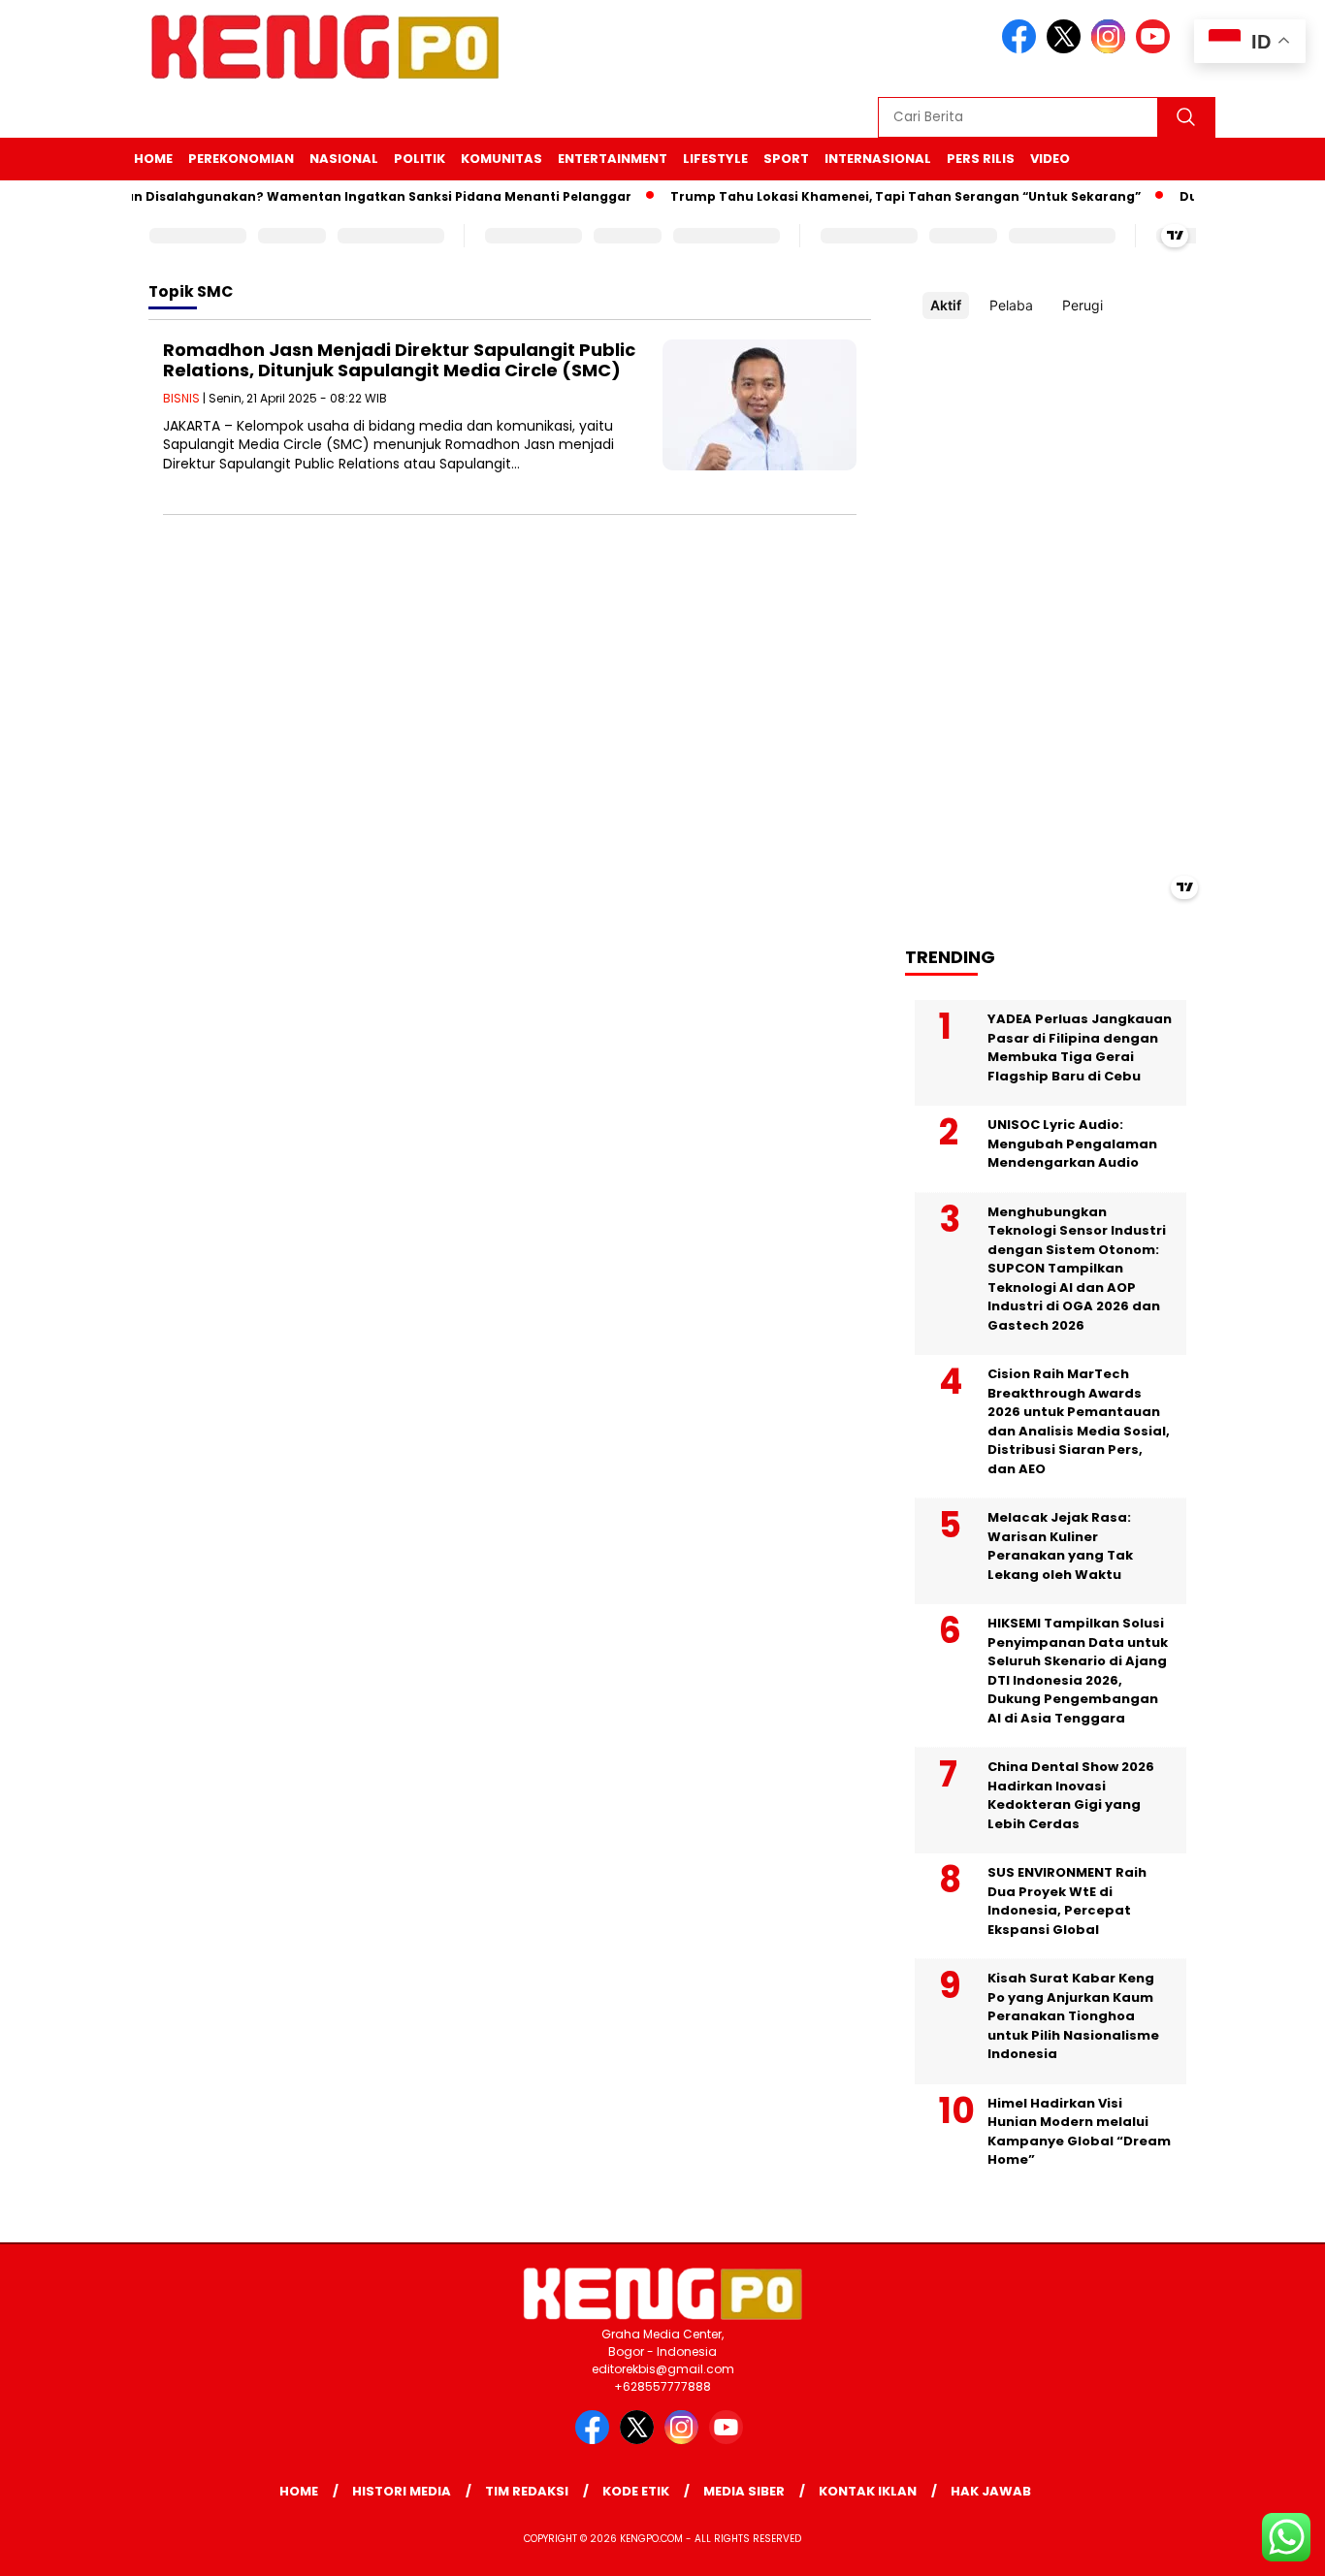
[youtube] (1156, 49)
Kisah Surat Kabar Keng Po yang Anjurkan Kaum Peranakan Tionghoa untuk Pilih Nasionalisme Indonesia (1073, 2016)
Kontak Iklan (868, 2491)
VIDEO (1050, 159)
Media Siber (744, 2491)
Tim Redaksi (527, 2491)
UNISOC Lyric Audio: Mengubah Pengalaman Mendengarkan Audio (1072, 1143)
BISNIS (181, 398)
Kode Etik (636, 2491)
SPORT (786, 159)
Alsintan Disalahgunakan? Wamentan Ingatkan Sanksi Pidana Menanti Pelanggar (335, 196)
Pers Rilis (981, 159)
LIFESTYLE (715, 159)
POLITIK (420, 159)
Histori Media (402, 2491)
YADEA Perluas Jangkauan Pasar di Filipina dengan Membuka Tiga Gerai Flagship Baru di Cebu (1080, 1047)
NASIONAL (344, 159)
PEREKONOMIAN (241, 159)
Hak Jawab (991, 2491)
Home (153, 159)
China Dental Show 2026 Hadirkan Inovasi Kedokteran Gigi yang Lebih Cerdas (1071, 1795)
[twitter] (1067, 49)
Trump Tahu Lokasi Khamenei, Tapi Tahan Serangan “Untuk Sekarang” (881, 196)
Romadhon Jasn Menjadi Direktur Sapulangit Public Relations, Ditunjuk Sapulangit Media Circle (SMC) (399, 360)
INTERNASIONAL (878, 159)
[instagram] (1112, 49)
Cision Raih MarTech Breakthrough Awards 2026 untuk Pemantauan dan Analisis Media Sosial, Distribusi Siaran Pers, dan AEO (1079, 1421)
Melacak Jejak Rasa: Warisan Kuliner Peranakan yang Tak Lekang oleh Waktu (1060, 1546)
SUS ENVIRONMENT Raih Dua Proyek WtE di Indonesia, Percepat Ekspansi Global (1067, 1901)
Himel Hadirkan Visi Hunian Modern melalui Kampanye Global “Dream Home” (1079, 2132)
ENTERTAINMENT (613, 159)
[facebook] (1022, 49)
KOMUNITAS (501, 159)
